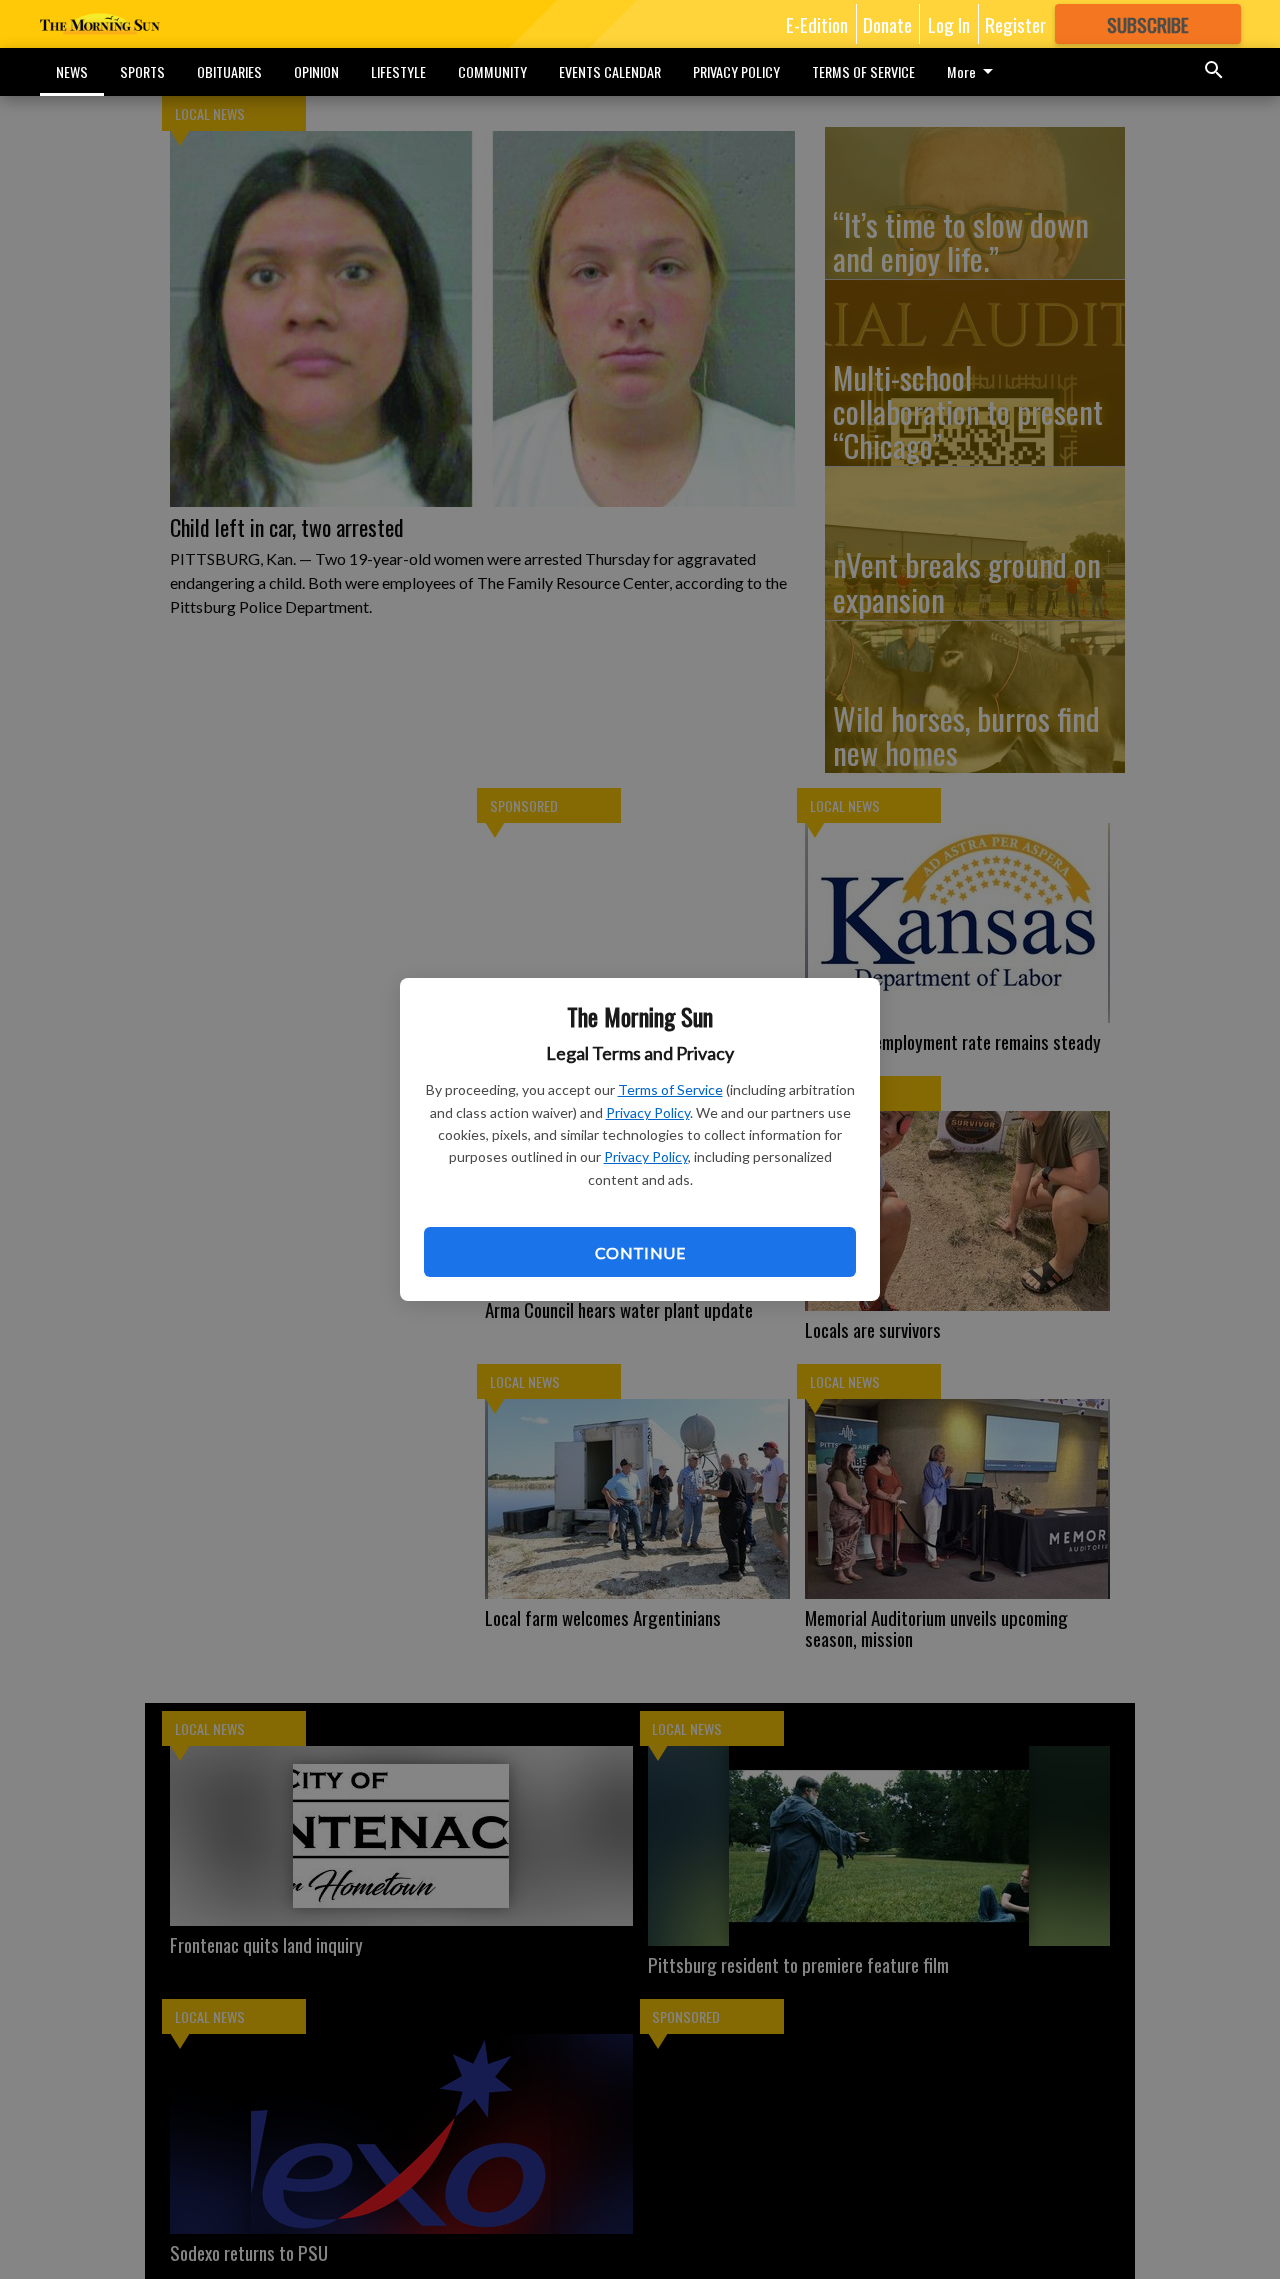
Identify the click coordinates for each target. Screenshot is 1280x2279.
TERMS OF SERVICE (863, 71)
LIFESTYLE (398, 71)
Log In (949, 24)
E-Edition (817, 24)
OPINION (316, 71)
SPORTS (142, 71)
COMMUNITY (492, 71)
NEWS (72, 71)
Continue (640, 1252)
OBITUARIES (229, 71)
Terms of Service (670, 1089)
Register (1015, 24)
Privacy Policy (648, 1112)
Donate (887, 24)
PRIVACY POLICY (736, 71)
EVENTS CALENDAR (610, 71)
